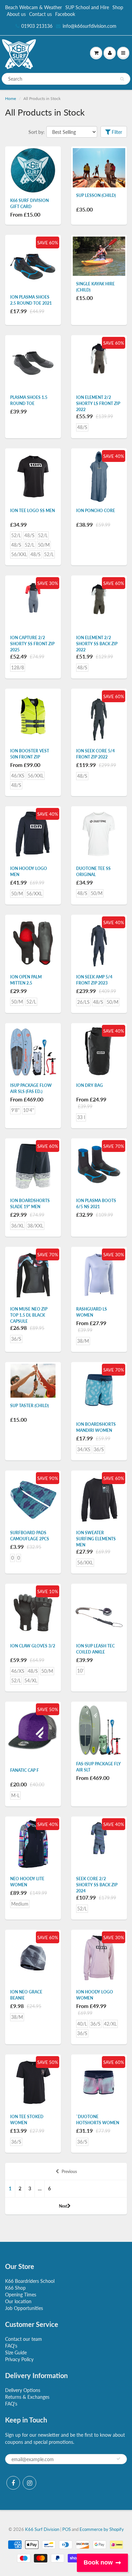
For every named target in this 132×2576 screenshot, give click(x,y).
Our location (18, 2301)
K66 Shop (15, 2288)
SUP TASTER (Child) (29, 1406)
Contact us (40, 14)
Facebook (65, 14)
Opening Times (21, 2295)
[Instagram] (29, 2483)
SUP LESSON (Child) (96, 195)
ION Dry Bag (90, 1085)
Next (63, 2206)
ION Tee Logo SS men (32, 511)
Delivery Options (23, 2390)
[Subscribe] (118, 2459)
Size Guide (16, 2352)
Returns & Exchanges (27, 2397)
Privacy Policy (19, 2359)
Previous (69, 2172)
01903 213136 (37, 26)
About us (16, 14)
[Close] (3, 6)
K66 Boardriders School (30, 2281)
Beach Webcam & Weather (34, 7)
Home (10, 98)
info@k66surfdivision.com (90, 26)
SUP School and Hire (87, 7)
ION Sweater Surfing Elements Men (96, 1539)
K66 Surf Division (42, 2529)
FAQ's (11, 2346)
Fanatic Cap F (25, 1770)
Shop (118, 7)
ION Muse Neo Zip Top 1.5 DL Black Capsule (29, 1315)
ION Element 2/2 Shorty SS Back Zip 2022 (97, 644)
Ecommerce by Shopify (102, 2529)
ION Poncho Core (96, 511)
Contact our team (24, 2339)
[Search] (122, 79)
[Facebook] (13, 2483)
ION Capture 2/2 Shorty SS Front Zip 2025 (32, 644)
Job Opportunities (24, 2308)
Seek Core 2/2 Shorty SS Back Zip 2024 (97, 1885)
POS (67, 2529)
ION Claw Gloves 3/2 (33, 1646)
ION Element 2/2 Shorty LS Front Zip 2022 (98, 403)
